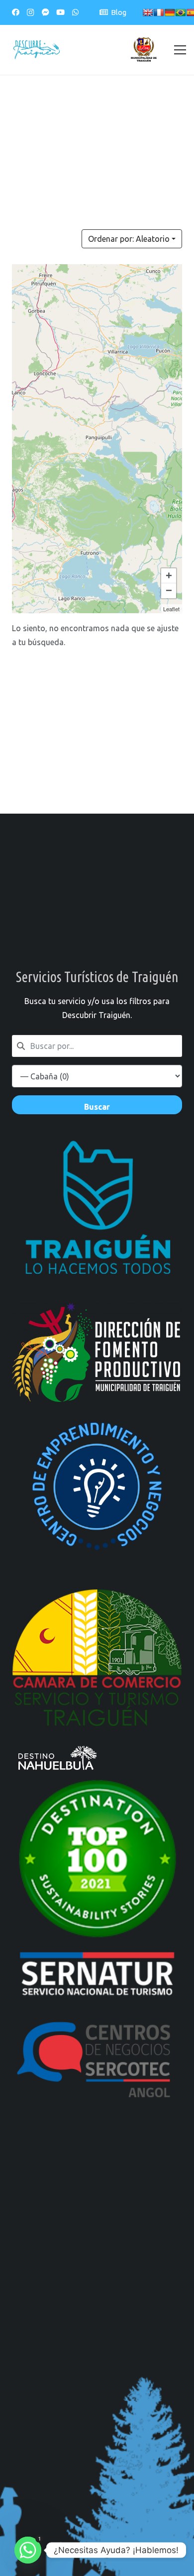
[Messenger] (45, 12)
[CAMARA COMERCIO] (97, 1658)
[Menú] (180, 50)
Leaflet (171, 609)
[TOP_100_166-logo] (97, 1858)
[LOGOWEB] (97, 1977)
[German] (170, 12)
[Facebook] (15, 12)
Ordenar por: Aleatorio (129, 239)
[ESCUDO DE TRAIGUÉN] (144, 50)
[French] (159, 12)
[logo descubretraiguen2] (37, 50)
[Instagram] (30, 12)
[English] (148, 12)
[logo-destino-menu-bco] (97, 1758)
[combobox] (97, 1046)
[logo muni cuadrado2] (97, 1217)
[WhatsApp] (75, 12)
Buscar (97, 1107)
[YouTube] (60, 12)
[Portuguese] (181, 12)
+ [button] (169, 576)
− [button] (169, 591)
